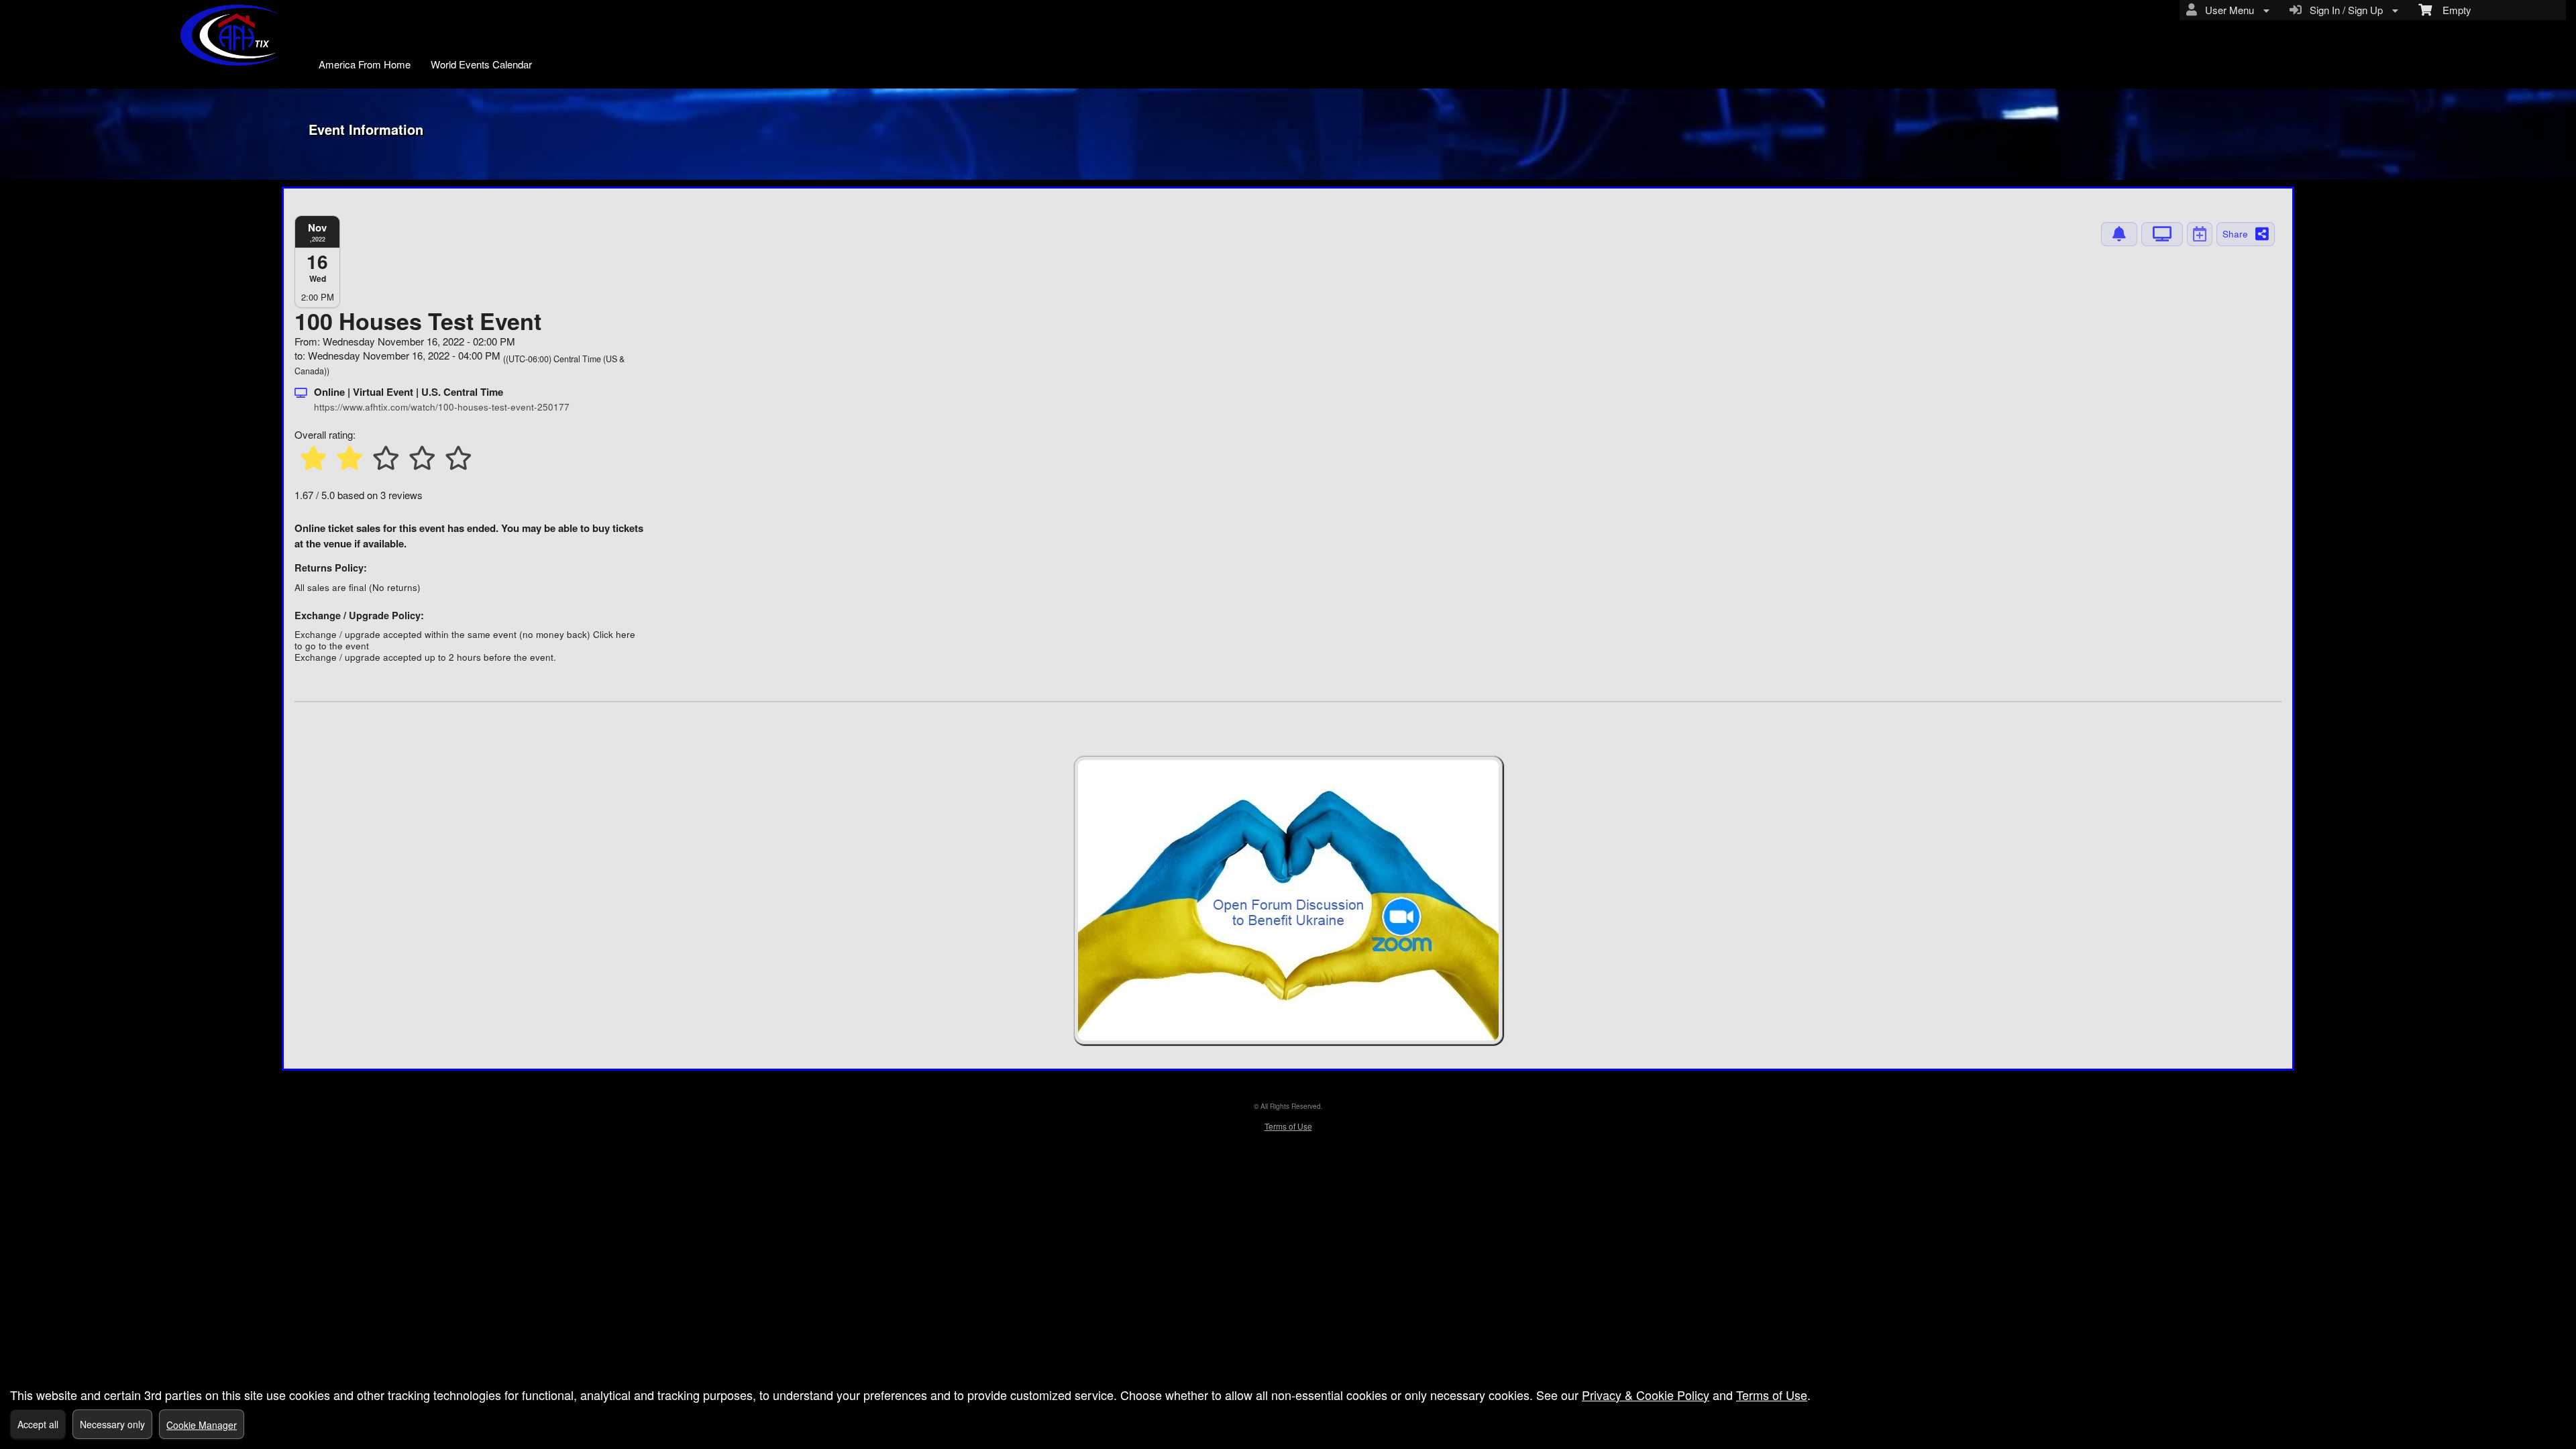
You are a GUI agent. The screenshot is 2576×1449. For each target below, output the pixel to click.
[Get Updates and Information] (2119, 234)
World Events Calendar (481, 64)
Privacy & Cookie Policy (1646, 1395)
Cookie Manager (202, 1425)
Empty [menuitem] (2452, 10)
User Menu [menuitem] (2227, 10)
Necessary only (112, 1424)
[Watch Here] (2162, 234)
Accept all (38, 1424)
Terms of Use (1288, 1126)
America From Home (365, 64)
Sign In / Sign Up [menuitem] (2344, 10)
